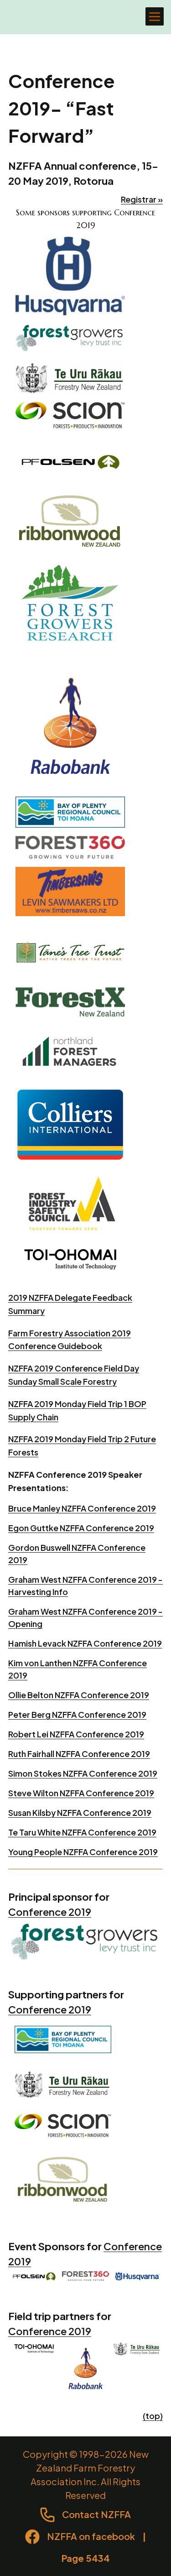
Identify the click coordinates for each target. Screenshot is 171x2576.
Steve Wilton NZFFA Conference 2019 (81, 1793)
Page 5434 (86, 2558)
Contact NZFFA (96, 2514)
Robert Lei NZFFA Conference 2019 (76, 1734)
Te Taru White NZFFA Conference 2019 (82, 1832)
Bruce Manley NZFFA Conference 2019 (82, 1508)
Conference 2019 (50, 1912)
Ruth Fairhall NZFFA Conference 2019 (79, 1754)
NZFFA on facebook (91, 2536)
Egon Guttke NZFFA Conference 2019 (81, 1528)
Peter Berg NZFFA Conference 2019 (77, 1714)
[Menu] (155, 16)
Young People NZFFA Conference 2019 (83, 1852)
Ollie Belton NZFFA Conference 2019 (79, 1695)
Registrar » (142, 199)
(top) (153, 2416)
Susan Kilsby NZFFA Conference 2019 (80, 1812)
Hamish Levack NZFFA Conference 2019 (85, 1643)
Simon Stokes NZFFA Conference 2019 (83, 1773)
